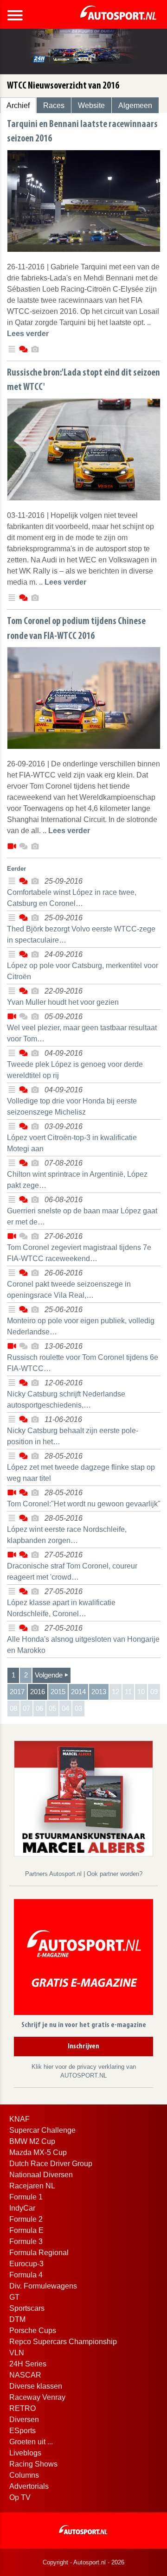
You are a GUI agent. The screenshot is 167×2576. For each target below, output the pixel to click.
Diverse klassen (36, 2386)
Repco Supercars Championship (63, 2342)
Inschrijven (83, 2047)
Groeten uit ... (31, 2442)
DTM (17, 2319)
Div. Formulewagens (43, 2286)
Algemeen (135, 105)
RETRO (22, 2408)
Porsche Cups (33, 2331)
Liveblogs (25, 2453)
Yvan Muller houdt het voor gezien (63, 1002)
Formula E (26, 2230)
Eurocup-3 (26, 2264)
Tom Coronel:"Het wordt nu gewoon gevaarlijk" (84, 1504)
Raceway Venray (37, 2397)
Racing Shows (33, 2464)
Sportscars (27, 2308)
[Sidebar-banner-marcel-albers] (83, 1798)
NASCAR (25, 2375)
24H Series (28, 2364)
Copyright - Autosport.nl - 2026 (83, 2562)
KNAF (19, 2119)
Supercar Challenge (42, 2130)
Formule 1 (26, 2197)
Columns (24, 2475)
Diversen (24, 2420)
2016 (38, 1692)
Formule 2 (26, 2219)
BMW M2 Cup (32, 2141)
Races (54, 105)
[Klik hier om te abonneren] (83, 1959)
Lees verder (28, 334)
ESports (22, 2431)
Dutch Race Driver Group (51, 2164)
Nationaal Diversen (41, 2175)
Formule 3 (26, 2241)
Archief (18, 105)
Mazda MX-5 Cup (38, 2152)
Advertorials (29, 2486)
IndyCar (22, 2208)
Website (91, 105)
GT (14, 2297)
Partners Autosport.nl (54, 1874)
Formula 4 (26, 2275)
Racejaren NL (32, 2186)
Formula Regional (39, 2253)
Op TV (20, 2497)
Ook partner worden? (115, 1874)
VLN (17, 2353)
